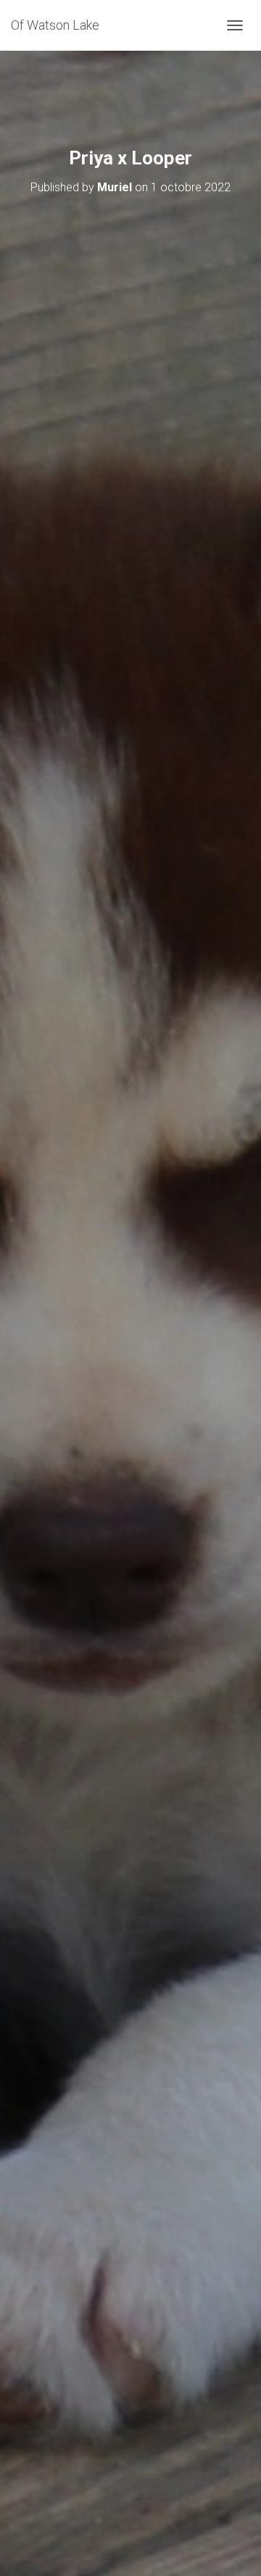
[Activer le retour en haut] (232, 2547)
